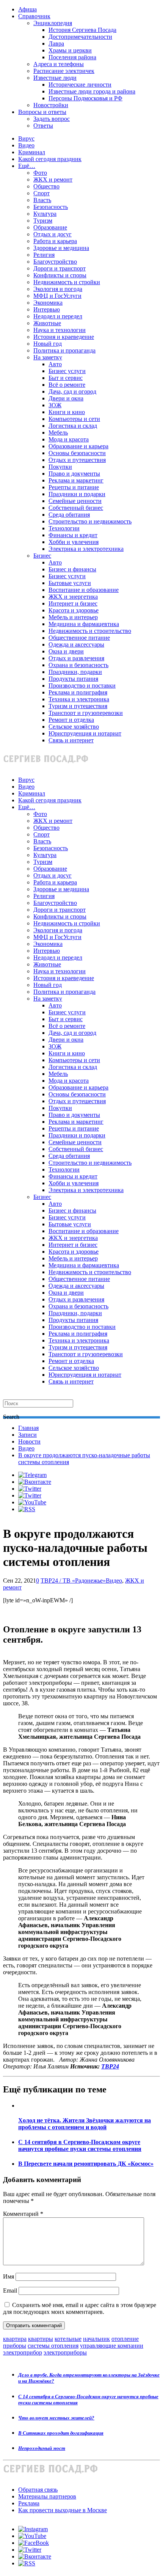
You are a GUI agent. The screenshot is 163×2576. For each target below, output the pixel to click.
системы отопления (53, 2346)
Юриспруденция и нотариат (85, 733)
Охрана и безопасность (78, 665)
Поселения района (72, 57)
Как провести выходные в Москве (63, 2510)
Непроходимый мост (42, 2448)
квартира (15, 2339)
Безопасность (51, 207)
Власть (42, 200)
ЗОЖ (55, 405)
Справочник (34, 16)
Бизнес (42, 556)
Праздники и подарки (77, 494)
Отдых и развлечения (76, 658)
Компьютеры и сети (74, 419)
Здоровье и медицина (61, 248)
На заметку (48, 357)
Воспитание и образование (84, 590)
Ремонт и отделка (71, 720)
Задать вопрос (52, 119)
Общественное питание (79, 638)
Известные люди (55, 78)
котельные (68, 2339)
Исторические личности (80, 85)
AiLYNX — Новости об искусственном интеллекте (101, 2535)
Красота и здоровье (74, 610)
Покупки (60, 467)
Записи (27, 1435)
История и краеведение (64, 337)
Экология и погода (58, 289)
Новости (29, 1441)
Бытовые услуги (70, 583)
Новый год (48, 344)
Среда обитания (69, 515)
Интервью (47, 309)
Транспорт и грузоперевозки (86, 713)
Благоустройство (55, 262)
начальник (96, 2339)
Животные (47, 323)
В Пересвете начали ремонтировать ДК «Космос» (86, 2164)
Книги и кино (67, 412)
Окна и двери (66, 651)
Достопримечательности (80, 37)
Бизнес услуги (67, 371)
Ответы (43, 126)
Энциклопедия (53, 23)
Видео (26, 145)
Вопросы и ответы (42, 112)
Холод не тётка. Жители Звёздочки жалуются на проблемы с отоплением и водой (85, 2124)
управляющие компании (112, 2346)
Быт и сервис (66, 378)
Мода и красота (69, 439)
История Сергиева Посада (82, 30)
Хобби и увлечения (74, 542)
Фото (40, 173)
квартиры (41, 2339)
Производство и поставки (82, 686)
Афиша (27, 9)
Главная (28, 1428)
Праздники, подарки (75, 672)
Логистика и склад (73, 426)
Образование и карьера (78, 446)
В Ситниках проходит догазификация (61, 2433)
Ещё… (27, 166)
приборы (15, 2346)
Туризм (43, 221)
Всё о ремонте (67, 385)
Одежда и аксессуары (76, 644)
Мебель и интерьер (73, 617)
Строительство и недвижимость (90, 521)
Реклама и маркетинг (76, 480)
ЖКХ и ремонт (53, 179)
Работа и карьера (55, 241)
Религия (44, 255)
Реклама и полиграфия (78, 692)
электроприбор (23, 2352)
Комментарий (23, 2214)
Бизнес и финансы (72, 569)
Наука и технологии (60, 330)
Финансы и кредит (73, 535)
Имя (9, 2276)
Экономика (48, 303)
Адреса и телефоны (59, 64)
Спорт (42, 193)
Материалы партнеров (47, 2496)
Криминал (32, 152)
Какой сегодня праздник (50, 159)
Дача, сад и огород (72, 391)
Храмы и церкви (70, 50)
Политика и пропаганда (64, 350)
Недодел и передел (58, 316)
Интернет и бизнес (73, 603)
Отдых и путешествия (77, 460)
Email (10, 2291)
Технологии (64, 528)
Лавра (56, 43)
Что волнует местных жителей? (56, 2418)
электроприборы (65, 2352)
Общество (46, 186)
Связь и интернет (71, 740)
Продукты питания (73, 679)
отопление (125, 2339)
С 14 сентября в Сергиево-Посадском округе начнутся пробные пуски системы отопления (80, 2145)
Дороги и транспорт (60, 268)
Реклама (29, 2503)
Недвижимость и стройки (67, 282)
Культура (45, 214)
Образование (50, 227)
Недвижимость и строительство (90, 631)
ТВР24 (110, 2066)
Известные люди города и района (92, 91)
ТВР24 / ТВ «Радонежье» (73, 1581)
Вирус (26, 138)
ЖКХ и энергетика (73, 597)
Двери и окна (66, 398)
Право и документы (74, 474)
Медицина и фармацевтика (84, 624)
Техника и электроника (79, 699)
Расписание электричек (64, 71)
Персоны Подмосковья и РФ (85, 98)
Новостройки (51, 105)
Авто (55, 364)
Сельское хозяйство (74, 727)
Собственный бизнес (76, 508)
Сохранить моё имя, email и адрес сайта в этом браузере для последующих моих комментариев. (80, 2308)
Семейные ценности (75, 501)
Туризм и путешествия (78, 706)
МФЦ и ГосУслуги (57, 296)
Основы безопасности (77, 453)
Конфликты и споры (60, 275)
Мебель (58, 432)
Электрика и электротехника (86, 549)
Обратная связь (38, 2490)
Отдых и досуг (53, 234)
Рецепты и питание (74, 487)
